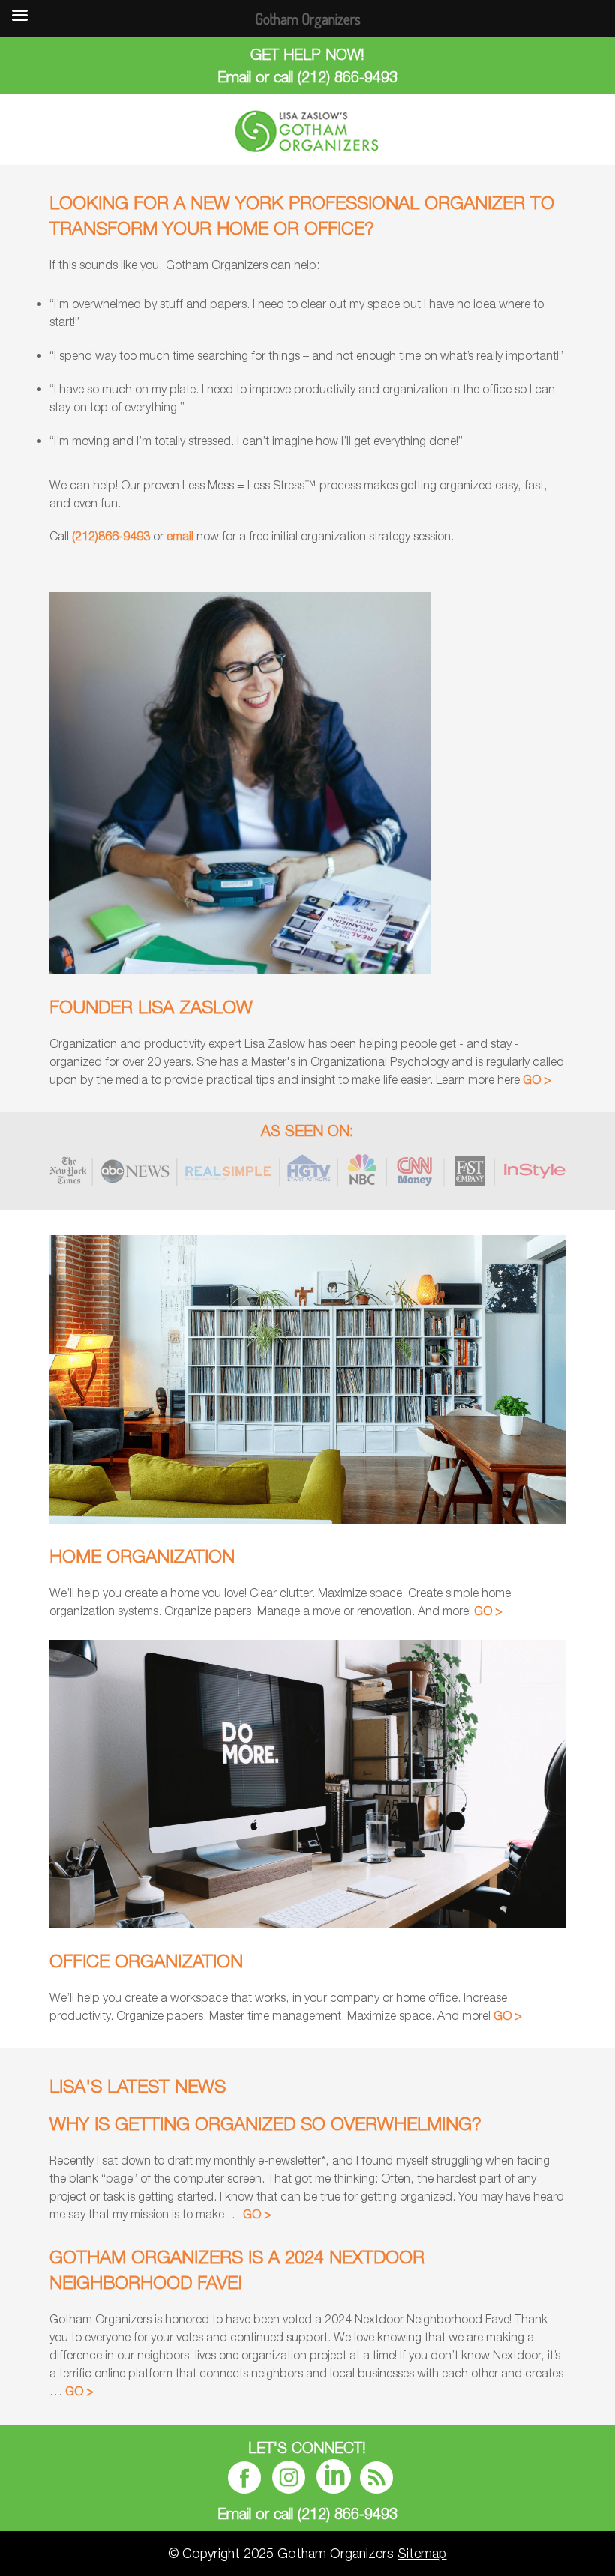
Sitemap (422, 2553)
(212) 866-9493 (348, 77)
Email (234, 77)
